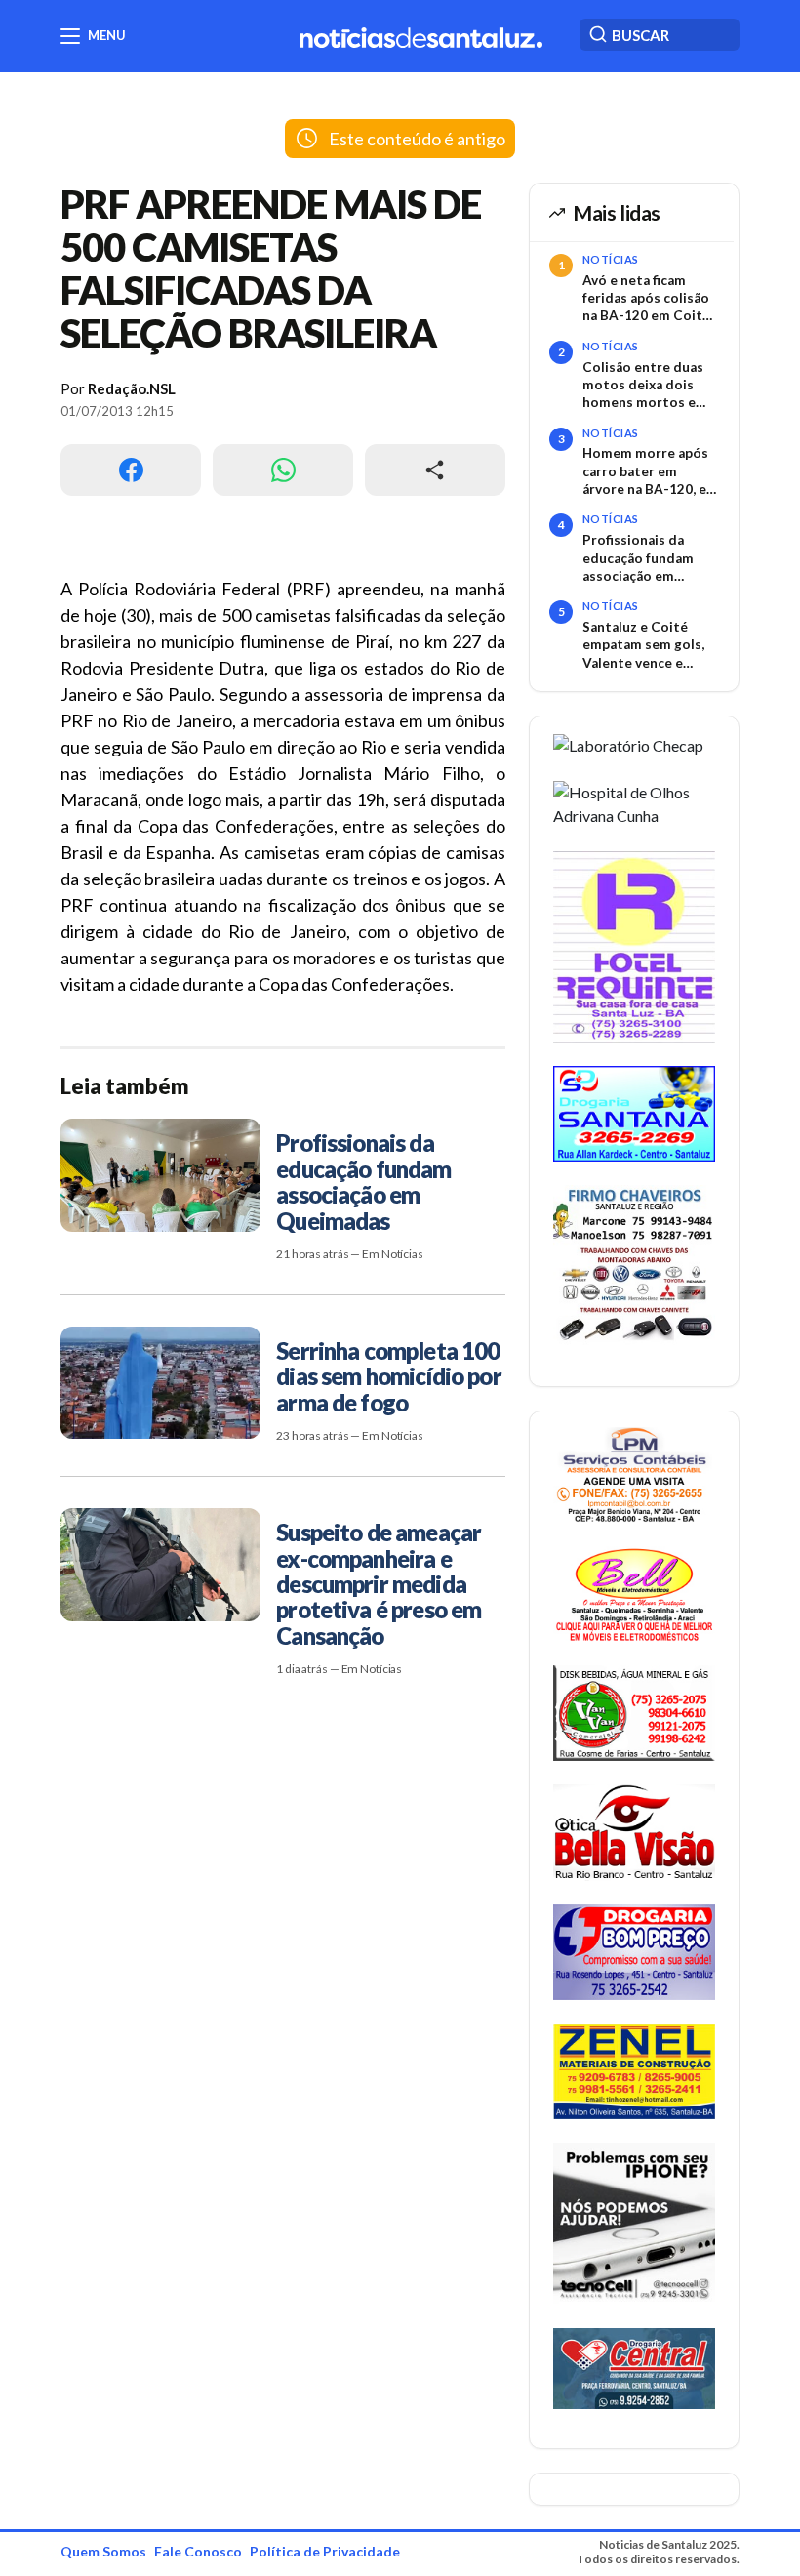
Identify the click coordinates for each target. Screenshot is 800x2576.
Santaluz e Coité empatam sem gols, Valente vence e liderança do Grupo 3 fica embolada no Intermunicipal (649, 645)
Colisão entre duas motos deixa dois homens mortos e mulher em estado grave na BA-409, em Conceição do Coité (647, 386)
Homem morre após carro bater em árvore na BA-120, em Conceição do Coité (650, 471)
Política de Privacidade (325, 2551)
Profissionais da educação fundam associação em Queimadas (638, 558)
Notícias (611, 259)
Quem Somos (103, 2551)
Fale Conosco (198, 2551)
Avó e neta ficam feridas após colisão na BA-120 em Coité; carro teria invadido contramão (648, 299)
